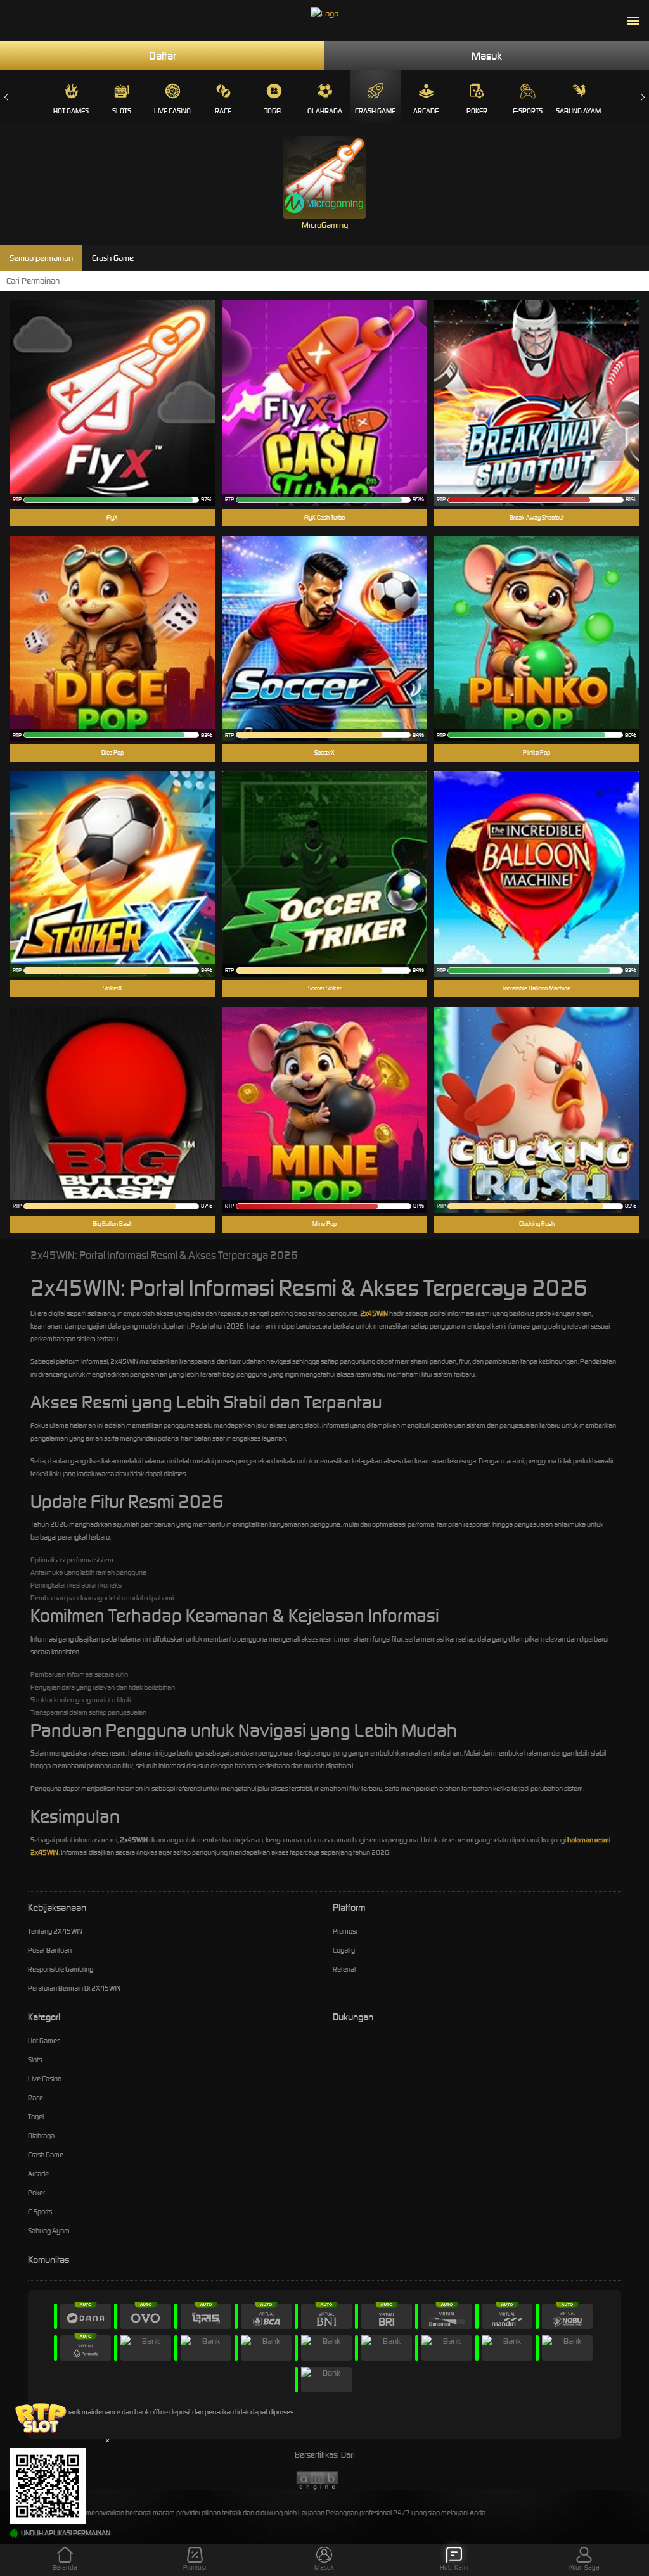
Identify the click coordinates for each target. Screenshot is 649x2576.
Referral (344, 1969)
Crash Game (375, 111)
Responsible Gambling (61, 1969)
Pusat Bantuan (50, 1950)
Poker (477, 111)
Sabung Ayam (578, 111)
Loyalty (344, 1950)
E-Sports (528, 111)
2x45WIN (374, 1313)
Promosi (345, 1931)
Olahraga (325, 111)
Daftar (163, 56)
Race (223, 111)
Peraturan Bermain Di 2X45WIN (74, 1988)
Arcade (426, 111)
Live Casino (172, 111)
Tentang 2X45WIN (55, 1931)
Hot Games (71, 111)
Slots (122, 111)
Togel (274, 111)
